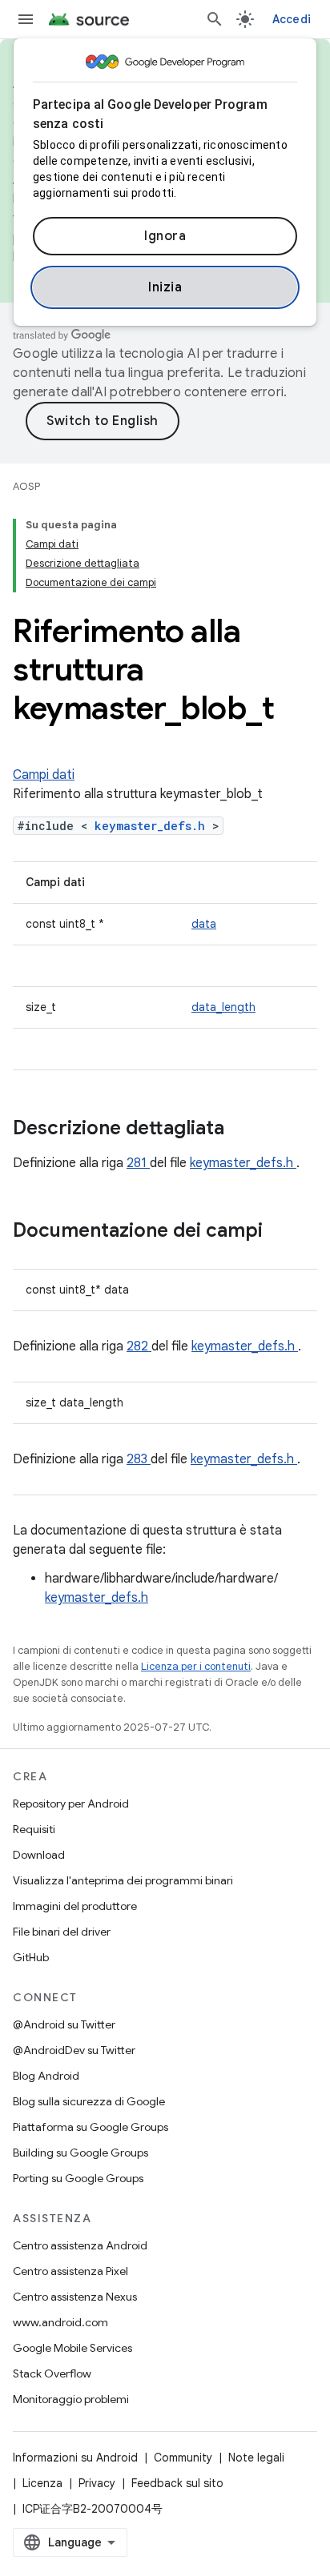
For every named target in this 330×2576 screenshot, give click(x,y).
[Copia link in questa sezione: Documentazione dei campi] (284, 1232)
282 (139, 1346)
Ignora (165, 236)
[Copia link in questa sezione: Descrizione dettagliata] (245, 1130)
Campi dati (44, 775)
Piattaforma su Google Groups (91, 2127)
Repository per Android (71, 1804)
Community (183, 2458)
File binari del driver (62, 1932)
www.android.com (60, 2322)
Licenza (42, 2483)
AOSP (26, 486)
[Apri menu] (26, 19)
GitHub (31, 1957)
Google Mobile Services (72, 2348)
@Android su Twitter (64, 2024)
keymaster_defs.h (153, 826)
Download (39, 1855)
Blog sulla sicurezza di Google (89, 2101)
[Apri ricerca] (215, 19)
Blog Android (46, 2076)
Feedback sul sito (177, 2483)
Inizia (165, 287)
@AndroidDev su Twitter (74, 2050)
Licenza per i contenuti (196, 1666)
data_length (223, 1007)
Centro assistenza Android (80, 2245)
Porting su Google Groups (78, 2178)
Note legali (256, 2458)
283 (139, 1459)
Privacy (97, 2483)
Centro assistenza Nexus (75, 2297)
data (204, 924)
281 (138, 1163)
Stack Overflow (52, 2373)
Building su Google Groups (80, 2153)
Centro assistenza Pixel (70, 2271)
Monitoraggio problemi (71, 2399)
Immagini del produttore (75, 1906)
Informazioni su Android (75, 2458)
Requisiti (34, 1829)
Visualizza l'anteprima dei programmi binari (123, 1880)
